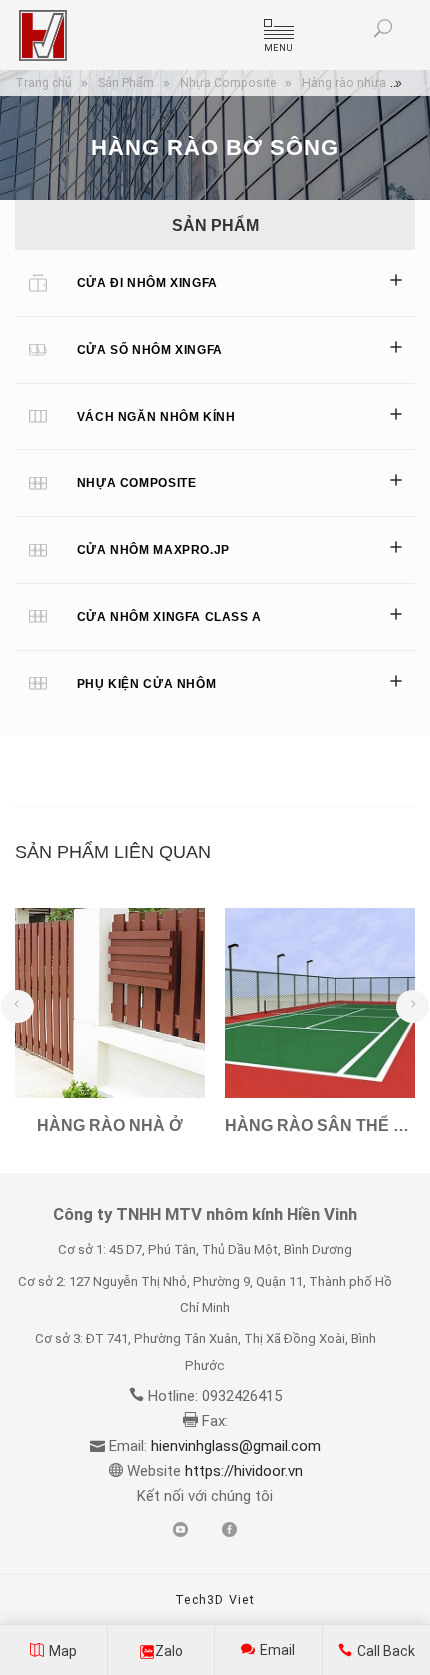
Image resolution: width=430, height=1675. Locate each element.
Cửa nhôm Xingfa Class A (169, 617)
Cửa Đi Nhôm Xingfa (147, 283)
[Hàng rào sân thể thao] (320, 1003)
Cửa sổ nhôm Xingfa (150, 350)
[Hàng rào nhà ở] (110, 1003)
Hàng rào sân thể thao (320, 1125)
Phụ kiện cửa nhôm (147, 684)
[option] (110, 1031)
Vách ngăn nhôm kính (156, 417)
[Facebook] (229, 1531)
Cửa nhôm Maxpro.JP (153, 550)
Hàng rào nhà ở (110, 1125)
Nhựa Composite (137, 483)
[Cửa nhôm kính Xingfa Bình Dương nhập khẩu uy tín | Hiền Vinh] (42, 35)
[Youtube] (180, 1531)
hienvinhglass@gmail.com (236, 1446)
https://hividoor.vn (242, 1471)
